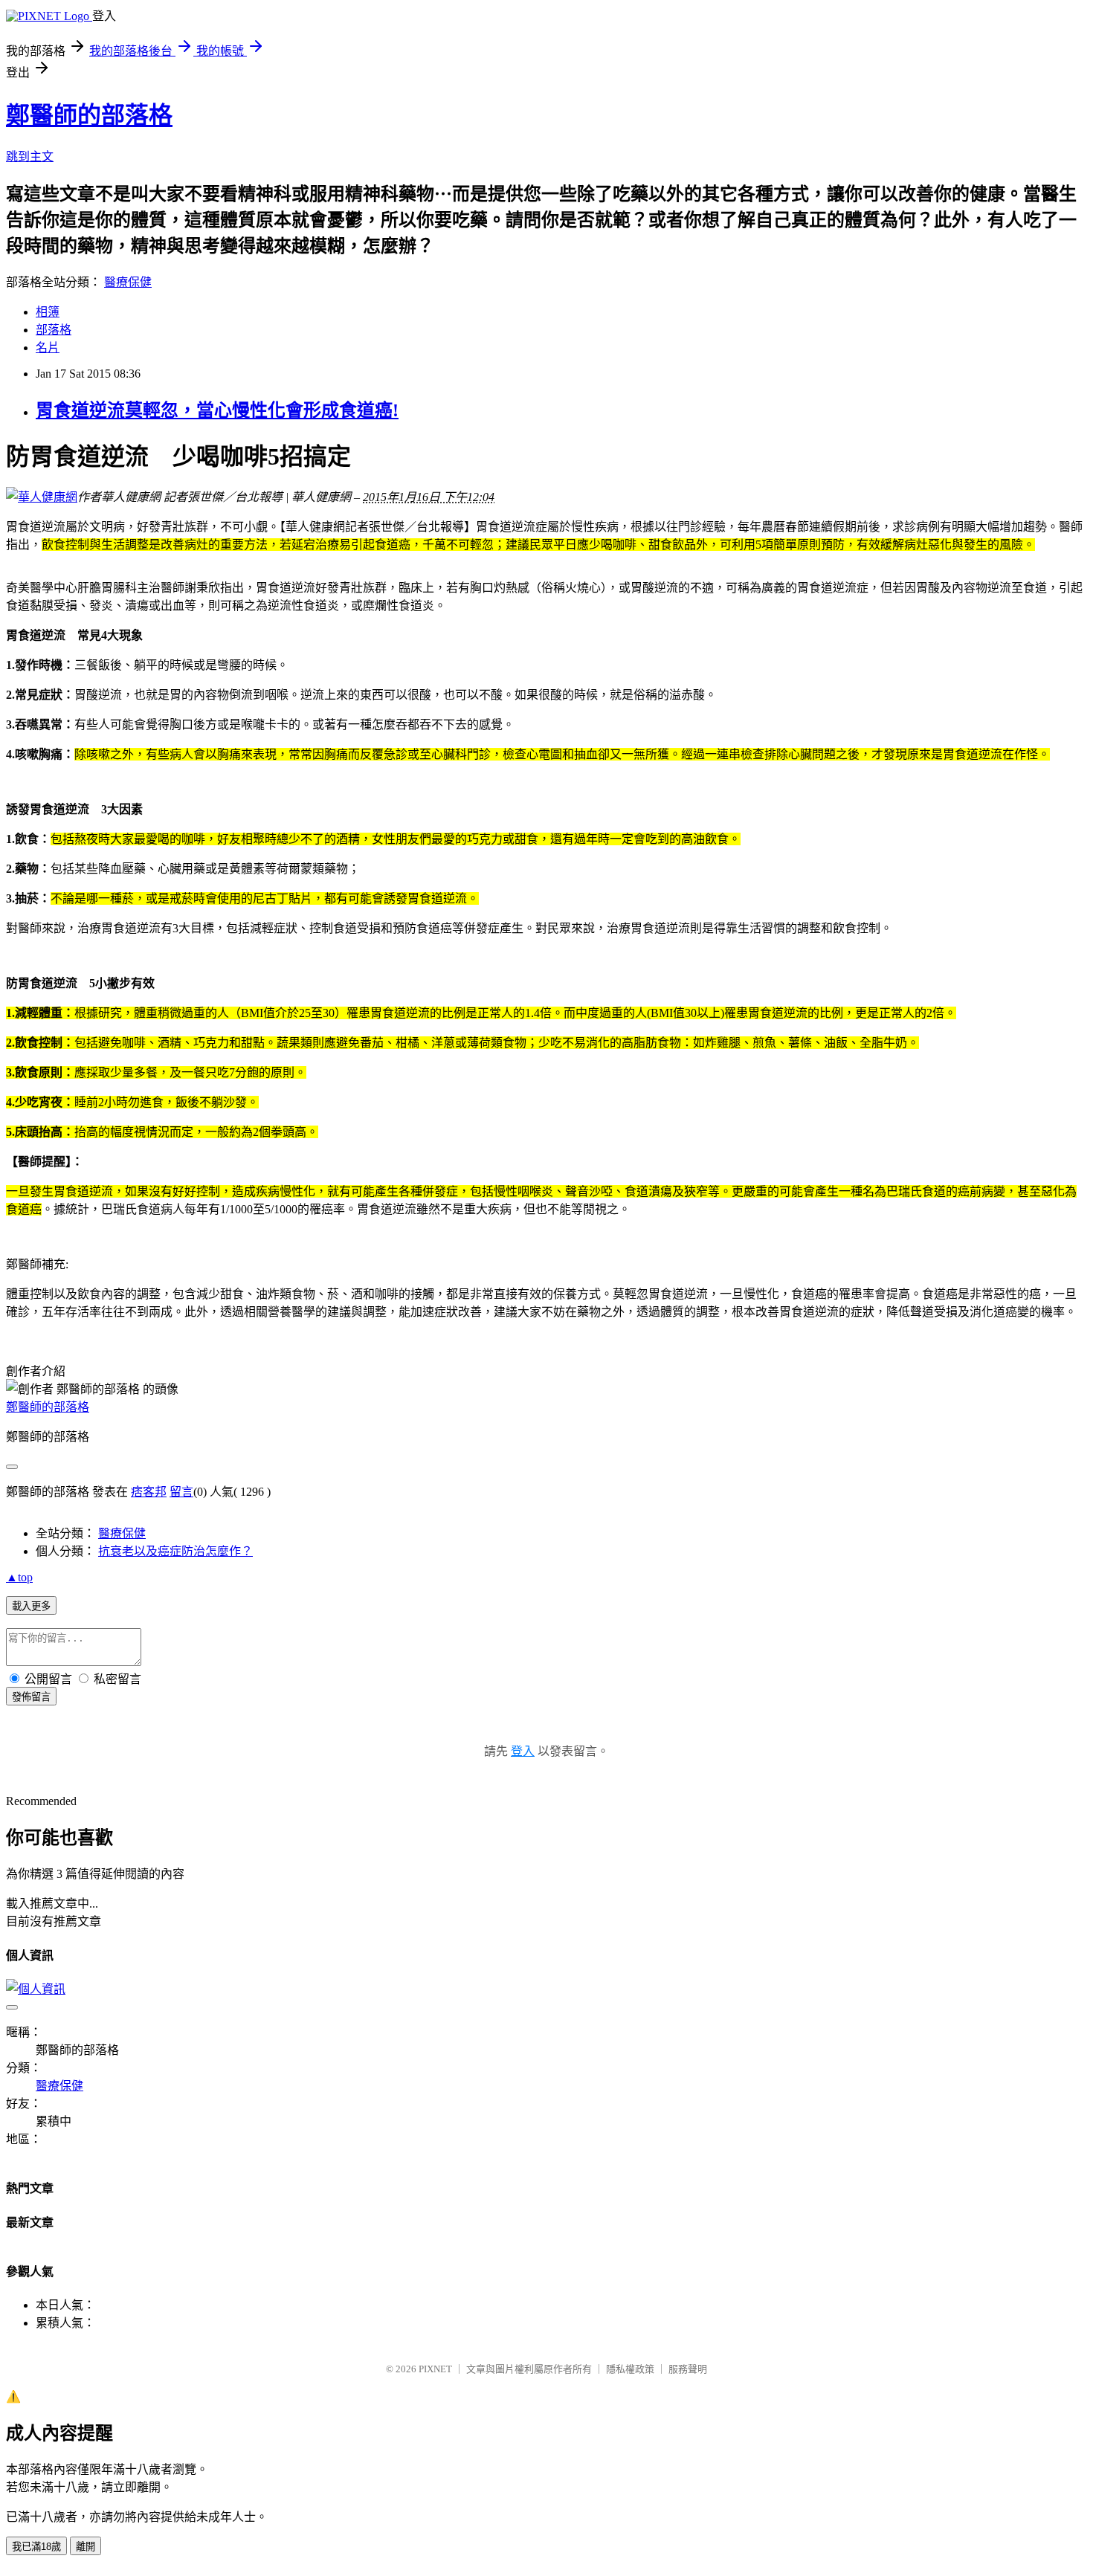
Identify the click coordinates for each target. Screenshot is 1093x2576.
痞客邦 (149, 1492)
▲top (19, 1577)
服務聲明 (688, 2369)
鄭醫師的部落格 (89, 115)
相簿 (48, 312)
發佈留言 (31, 1697)
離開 (86, 2547)
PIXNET (435, 2369)
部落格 (54, 330)
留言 (181, 1492)
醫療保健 (128, 282)
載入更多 (31, 1606)
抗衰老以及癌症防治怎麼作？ (175, 1551)
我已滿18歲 (36, 2547)
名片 (48, 348)
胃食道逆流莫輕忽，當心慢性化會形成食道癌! (217, 410)
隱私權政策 (630, 2369)
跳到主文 (30, 156)
